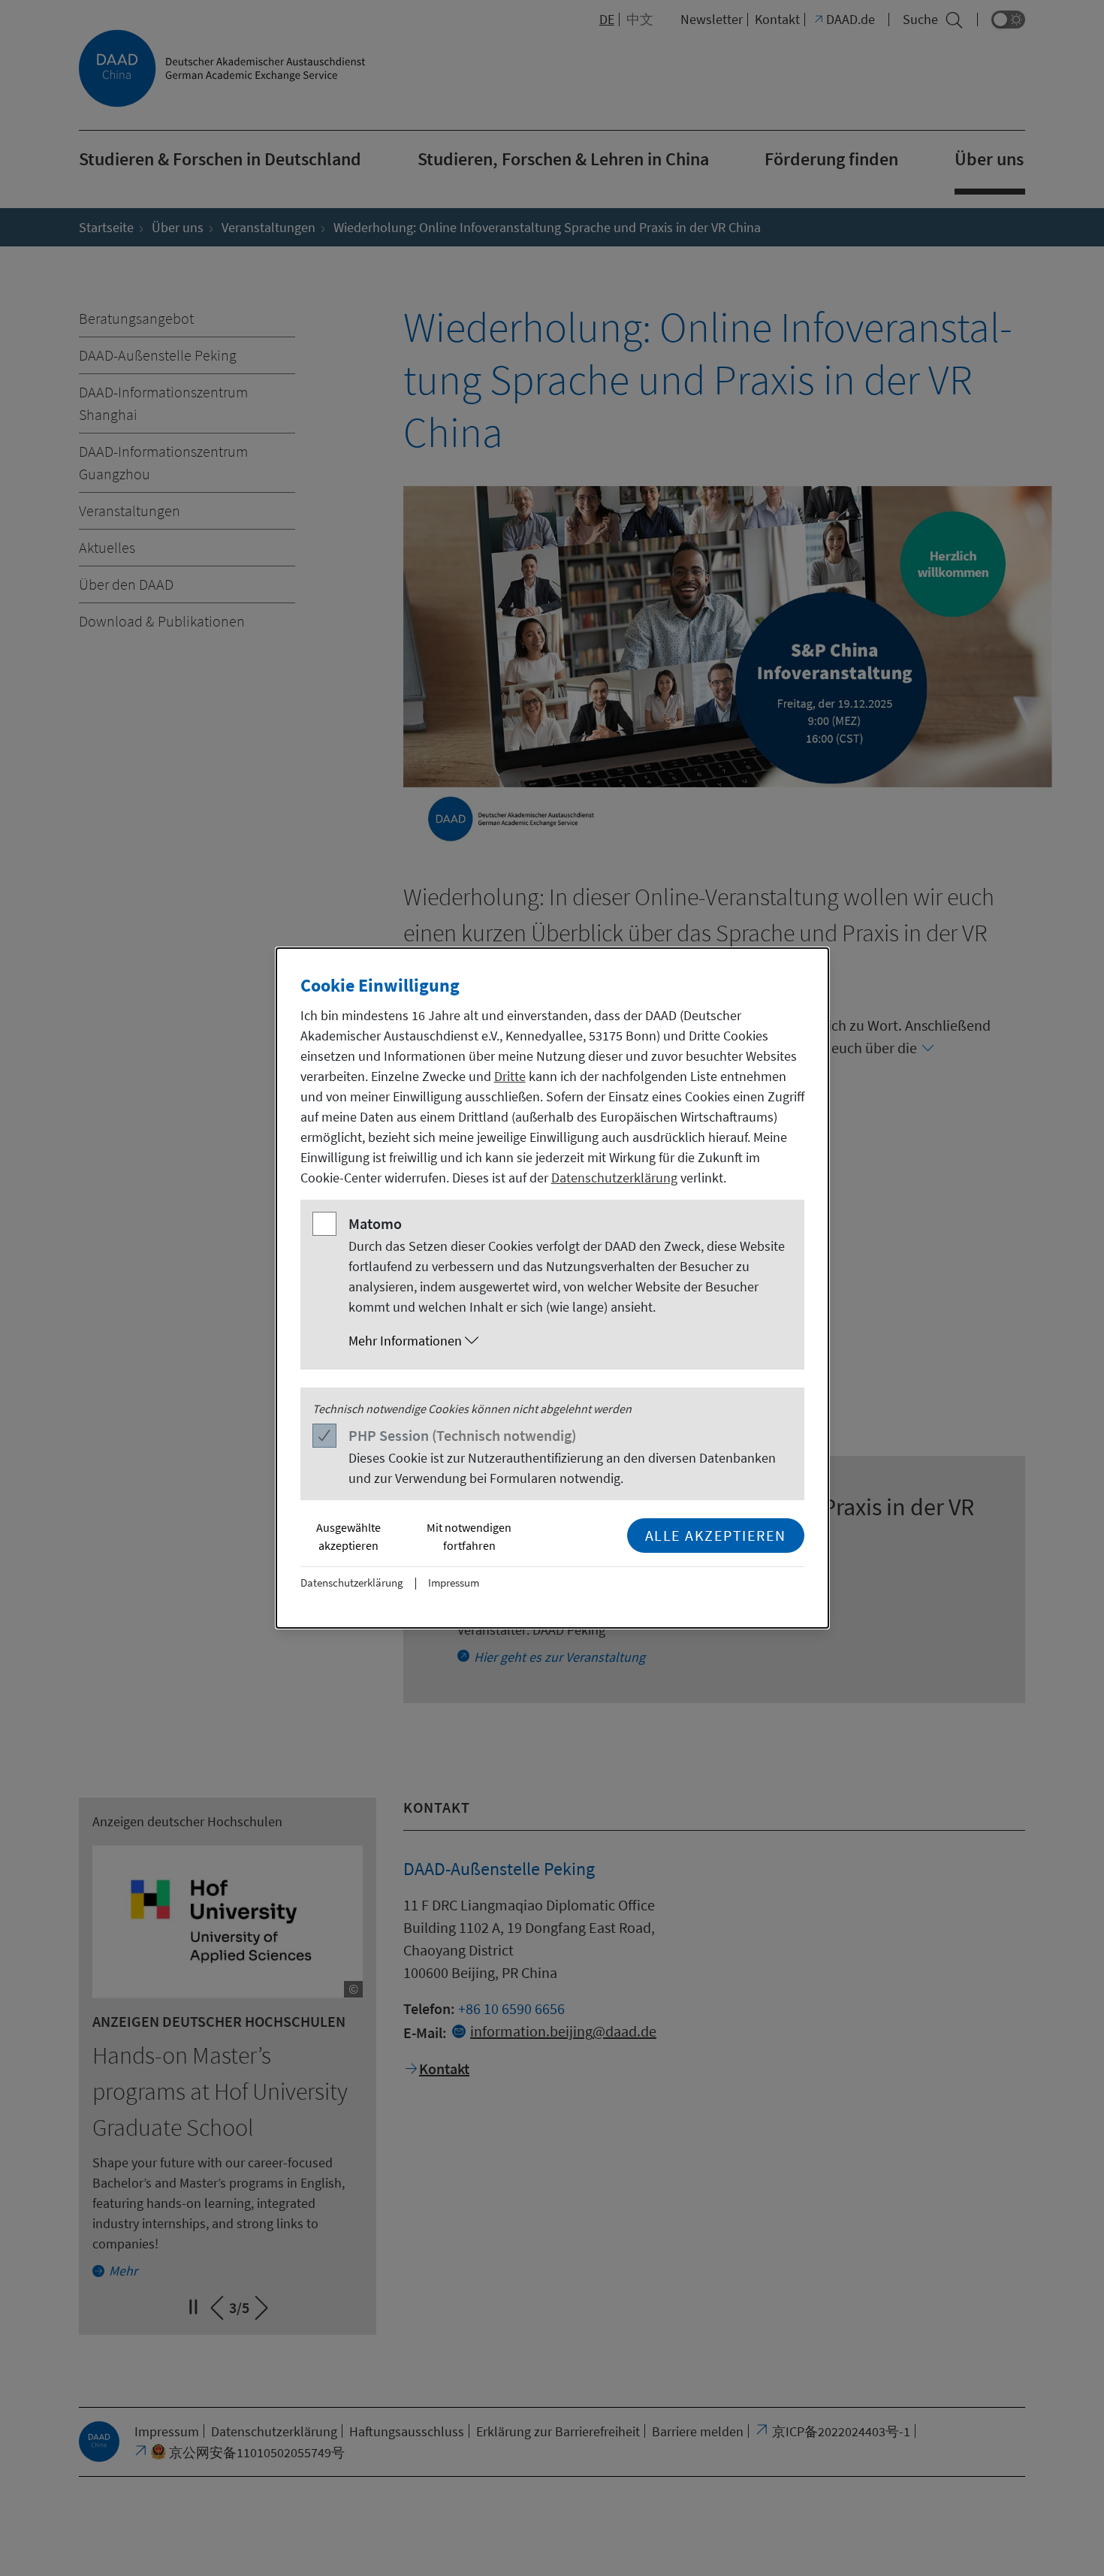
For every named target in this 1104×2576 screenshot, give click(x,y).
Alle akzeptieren (716, 1535)
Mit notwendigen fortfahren (469, 1536)
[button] (567, 1341)
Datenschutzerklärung (614, 1178)
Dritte (510, 1076)
